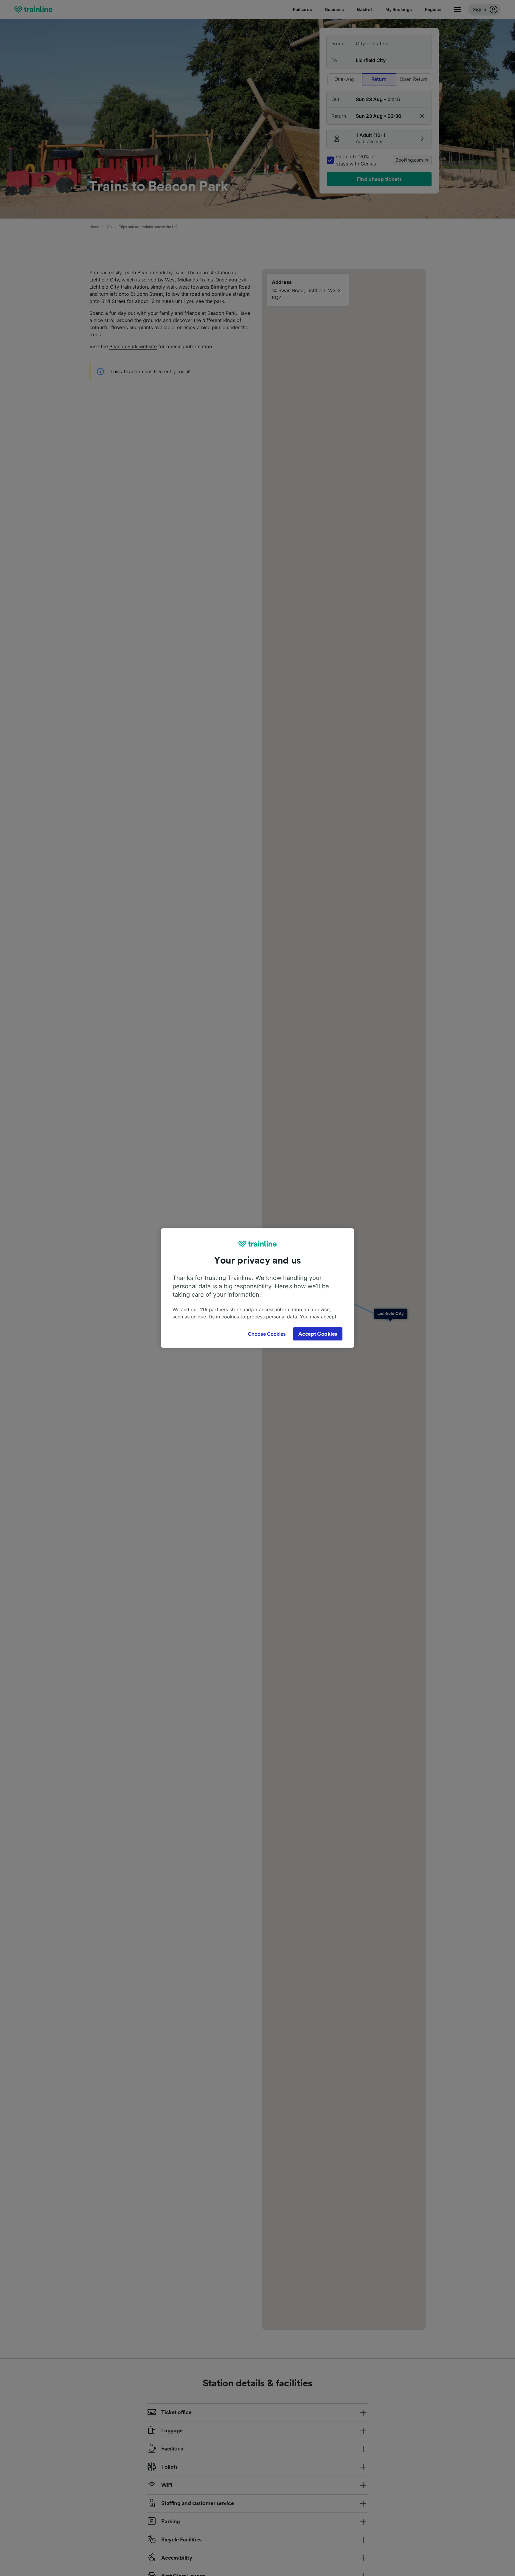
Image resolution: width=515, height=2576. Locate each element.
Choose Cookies (267, 1334)
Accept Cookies (318, 1334)
